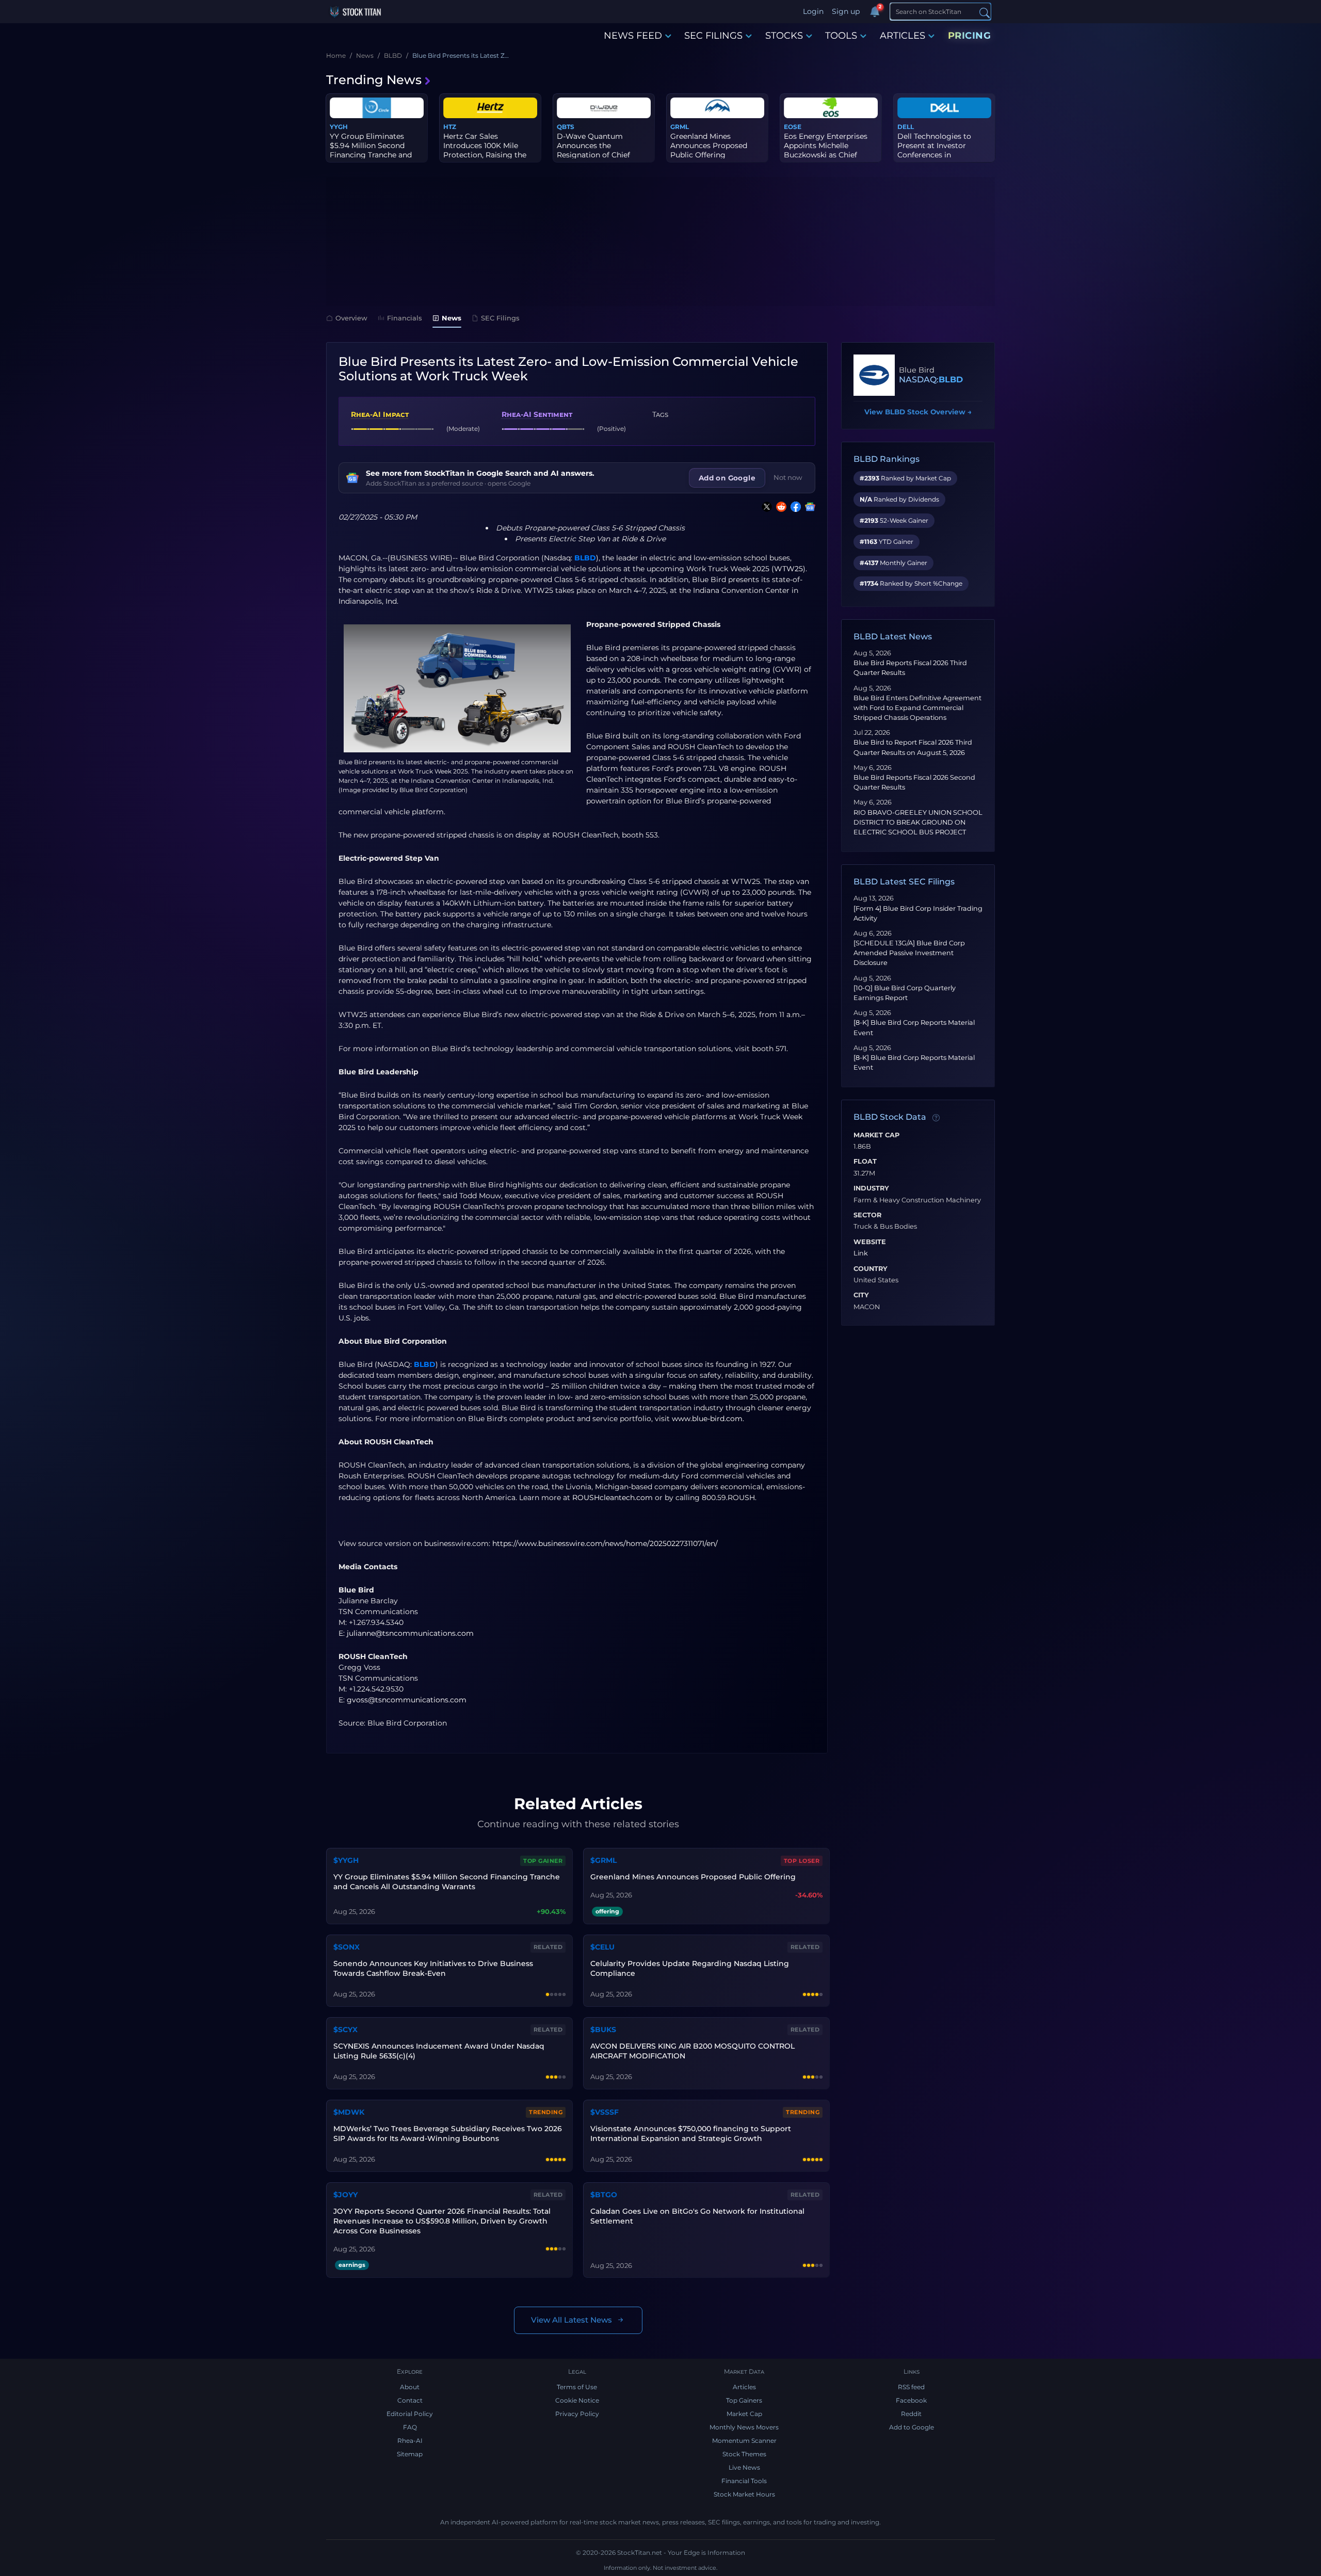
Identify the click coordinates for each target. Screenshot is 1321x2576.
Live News (744, 2467)
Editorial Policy (410, 2414)
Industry (871, 1188)
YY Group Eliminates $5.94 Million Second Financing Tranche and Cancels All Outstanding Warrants (447, 1882)
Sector (867, 1215)
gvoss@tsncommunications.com (407, 1700)
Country (871, 1269)
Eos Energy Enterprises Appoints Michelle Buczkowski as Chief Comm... (826, 150)
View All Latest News (571, 2320)
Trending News (374, 80)
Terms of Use (577, 2387)
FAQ (410, 2427)
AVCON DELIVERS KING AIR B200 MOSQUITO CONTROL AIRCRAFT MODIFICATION (692, 2051)
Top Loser (802, 1861)
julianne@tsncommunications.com (410, 1633)
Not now (788, 477)
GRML (680, 127)
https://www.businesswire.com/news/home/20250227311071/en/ (605, 1543)
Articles (744, 2387)
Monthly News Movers (744, 2427)
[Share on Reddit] (779, 507)
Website (870, 1242)
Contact (410, 2400)
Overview (351, 318)
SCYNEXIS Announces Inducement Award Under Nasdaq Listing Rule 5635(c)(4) (439, 2051)
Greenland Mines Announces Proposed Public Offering (709, 146)
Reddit (911, 2414)
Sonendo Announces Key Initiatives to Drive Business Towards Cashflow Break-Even (433, 1968)
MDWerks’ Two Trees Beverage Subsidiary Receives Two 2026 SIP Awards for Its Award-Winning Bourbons (448, 2134)
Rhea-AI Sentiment (537, 414)
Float (865, 1162)
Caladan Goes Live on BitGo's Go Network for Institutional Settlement (697, 2216)
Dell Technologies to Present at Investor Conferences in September (934, 150)
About (410, 2387)
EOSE (793, 127)
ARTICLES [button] (903, 36)
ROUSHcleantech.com (613, 1498)
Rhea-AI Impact (380, 414)
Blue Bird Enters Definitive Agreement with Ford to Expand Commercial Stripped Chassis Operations (917, 708)
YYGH (339, 127)
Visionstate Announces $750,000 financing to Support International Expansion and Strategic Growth (691, 2134)
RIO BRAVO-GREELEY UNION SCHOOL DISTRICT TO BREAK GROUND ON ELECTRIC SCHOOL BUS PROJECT (918, 822)
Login (813, 11)
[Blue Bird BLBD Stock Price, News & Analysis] (874, 375)
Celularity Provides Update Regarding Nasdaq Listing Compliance (690, 1968)
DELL (906, 127)
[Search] (985, 12)
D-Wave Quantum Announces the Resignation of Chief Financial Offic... (593, 150)
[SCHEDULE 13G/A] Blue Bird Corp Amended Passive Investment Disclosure (909, 953)
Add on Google (727, 478)
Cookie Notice (577, 2400)
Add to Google (912, 2427)
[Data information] (936, 1118)
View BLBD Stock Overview (918, 412)
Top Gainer (543, 1861)
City (861, 1295)
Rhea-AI (410, 2441)
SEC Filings (500, 318)
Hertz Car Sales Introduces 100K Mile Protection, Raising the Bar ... (485, 150)
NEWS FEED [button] (633, 36)
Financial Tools (744, 2481)
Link (861, 1253)
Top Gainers (744, 2400)
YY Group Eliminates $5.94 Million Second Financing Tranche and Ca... (371, 150)
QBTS (566, 127)
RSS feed (911, 2387)
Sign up (846, 11)
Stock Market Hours (744, 2494)
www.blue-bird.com (707, 1419)
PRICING (970, 36)
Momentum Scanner (744, 2441)
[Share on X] (765, 507)
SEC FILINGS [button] (713, 36)
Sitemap (410, 2454)
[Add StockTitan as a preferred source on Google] (808, 507)
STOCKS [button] (784, 36)
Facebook (911, 2400)
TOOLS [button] (841, 36)
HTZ (450, 127)
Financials (405, 318)
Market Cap (876, 1135)
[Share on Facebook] (794, 507)
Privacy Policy (577, 2414)
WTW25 (788, 569)
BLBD (585, 558)
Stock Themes (744, 2454)
